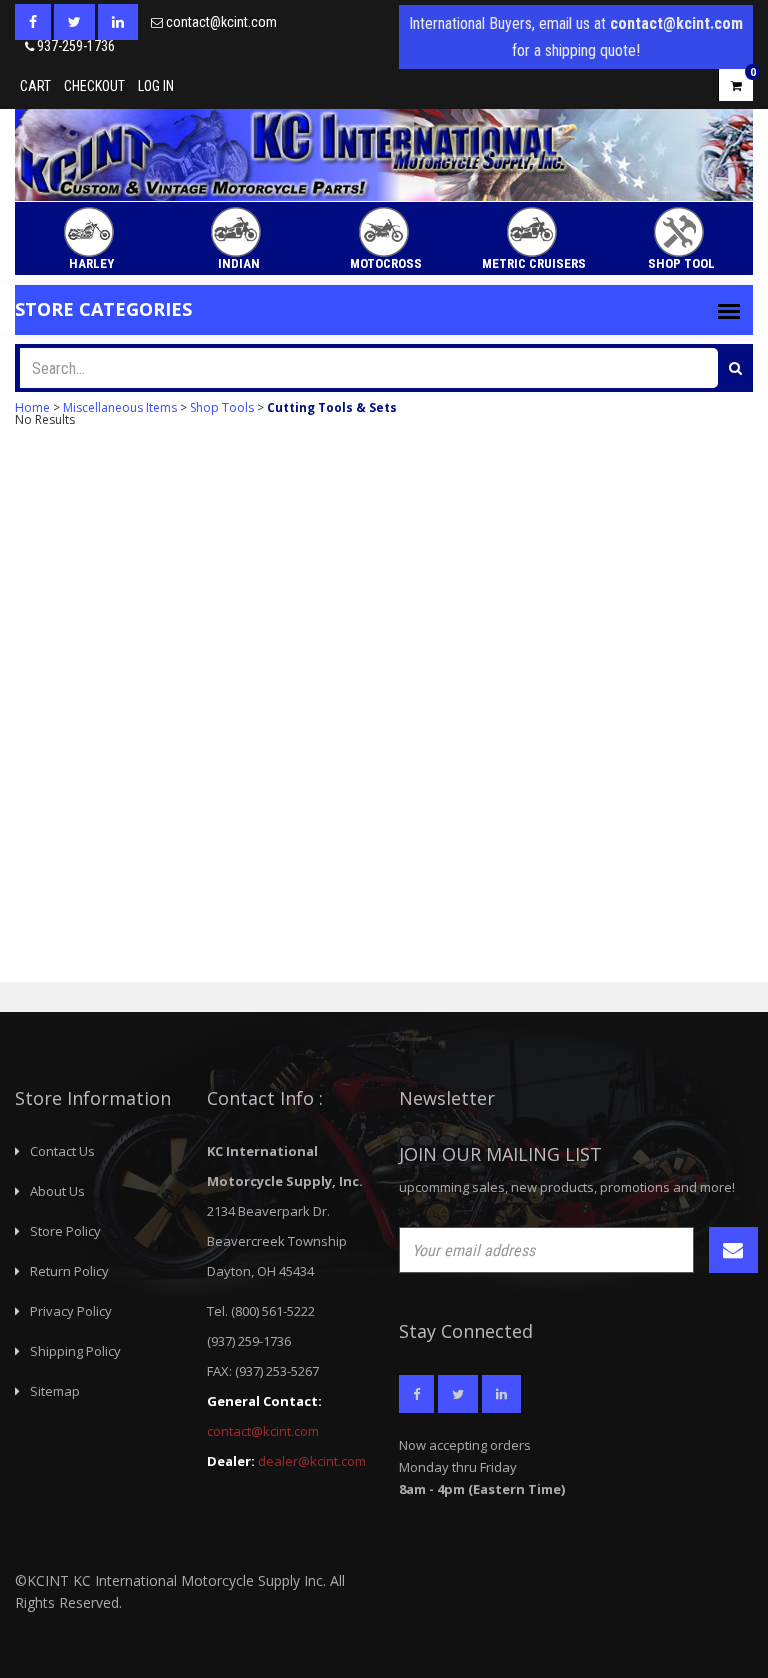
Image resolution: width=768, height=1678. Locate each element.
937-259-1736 (76, 46)
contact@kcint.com (221, 22)
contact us (62, 1151)
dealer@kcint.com (312, 1461)
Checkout (94, 86)
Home (32, 407)
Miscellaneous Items (120, 407)
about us (57, 1191)
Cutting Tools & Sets (332, 407)
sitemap (55, 1391)
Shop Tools (222, 407)
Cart (35, 86)
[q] (736, 368)
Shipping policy (75, 1351)
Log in (156, 86)
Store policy (65, 1231)
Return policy (69, 1271)
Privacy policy (71, 1311)
